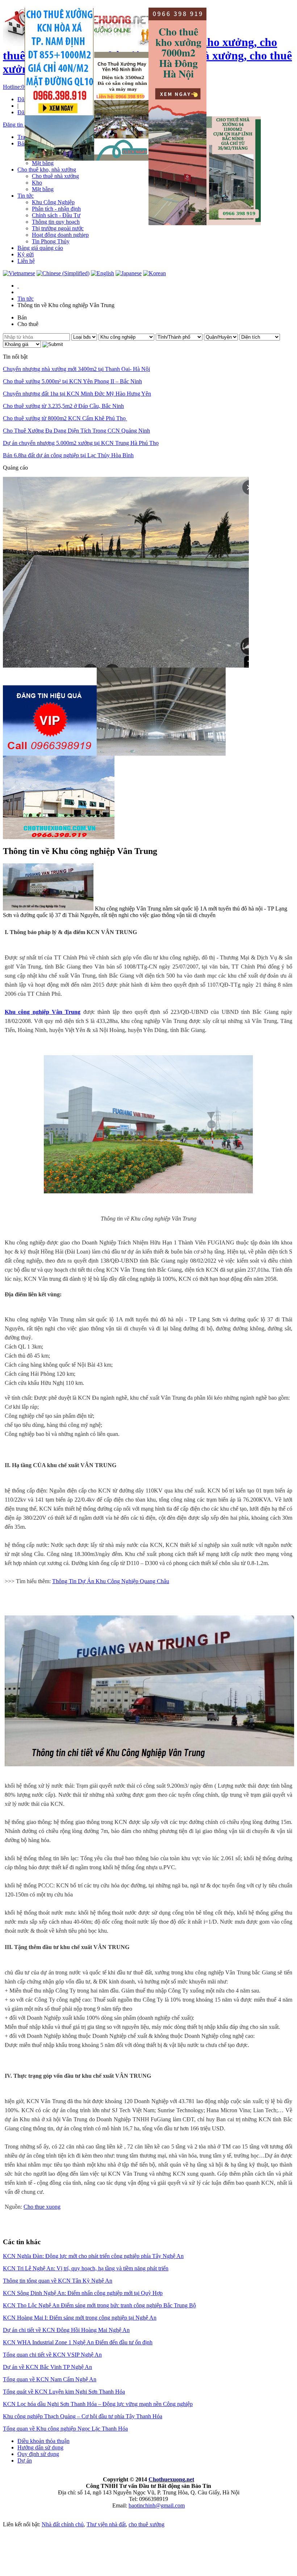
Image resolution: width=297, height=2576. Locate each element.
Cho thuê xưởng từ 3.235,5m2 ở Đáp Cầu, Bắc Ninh (63, 406)
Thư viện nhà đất (106, 2524)
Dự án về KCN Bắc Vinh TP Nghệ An (47, 2367)
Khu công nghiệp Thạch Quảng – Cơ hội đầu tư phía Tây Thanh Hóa (83, 2416)
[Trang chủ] (18, 286)
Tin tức (26, 196)
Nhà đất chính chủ (63, 2524)
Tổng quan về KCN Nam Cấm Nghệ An (50, 2379)
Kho (37, 183)
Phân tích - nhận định (56, 209)
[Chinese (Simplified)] (63, 273)
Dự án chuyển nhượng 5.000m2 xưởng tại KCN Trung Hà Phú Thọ (81, 443)
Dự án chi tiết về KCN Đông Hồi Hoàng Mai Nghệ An (66, 2330)
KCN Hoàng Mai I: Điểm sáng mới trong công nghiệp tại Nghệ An (80, 2318)
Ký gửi (26, 254)
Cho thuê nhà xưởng (55, 176)
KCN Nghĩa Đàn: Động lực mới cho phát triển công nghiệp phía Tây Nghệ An (93, 2256)
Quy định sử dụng (38, 2454)
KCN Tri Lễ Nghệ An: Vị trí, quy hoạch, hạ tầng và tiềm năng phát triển (86, 2268)
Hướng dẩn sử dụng (40, 2447)
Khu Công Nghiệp (53, 202)
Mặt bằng (43, 163)
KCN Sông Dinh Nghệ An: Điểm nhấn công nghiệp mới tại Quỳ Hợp (83, 2293)
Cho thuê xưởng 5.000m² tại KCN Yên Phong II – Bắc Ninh (72, 381)
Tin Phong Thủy (51, 241)
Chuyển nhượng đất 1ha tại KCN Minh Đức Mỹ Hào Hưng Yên (77, 394)
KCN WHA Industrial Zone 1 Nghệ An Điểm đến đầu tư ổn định (78, 2342)
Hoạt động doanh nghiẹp (60, 235)
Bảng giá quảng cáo (40, 248)
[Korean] (154, 273)
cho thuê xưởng (147, 2524)
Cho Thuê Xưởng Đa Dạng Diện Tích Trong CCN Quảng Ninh (76, 431)
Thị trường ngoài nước (58, 228)
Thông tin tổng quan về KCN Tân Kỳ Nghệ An (58, 2281)
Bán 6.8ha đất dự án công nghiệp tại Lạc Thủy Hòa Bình (68, 455)
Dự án (25, 2461)
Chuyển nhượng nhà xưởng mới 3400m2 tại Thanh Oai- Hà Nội (76, 369)
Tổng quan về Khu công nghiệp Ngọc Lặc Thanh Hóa (65, 2429)
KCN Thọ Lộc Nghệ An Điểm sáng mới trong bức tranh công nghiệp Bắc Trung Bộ (99, 2305)
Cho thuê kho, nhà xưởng (47, 170)
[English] (103, 273)
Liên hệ (26, 261)
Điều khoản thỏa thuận (43, 2441)
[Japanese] (129, 273)
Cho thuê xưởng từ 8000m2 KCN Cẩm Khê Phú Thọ (65, 418)
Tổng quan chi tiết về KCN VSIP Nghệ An (52, 2355)
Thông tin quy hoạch (56, 222)
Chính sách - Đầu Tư (56, 215)
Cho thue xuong (42, 2207)
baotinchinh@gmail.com (157, 2505)
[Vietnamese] (19, 273)
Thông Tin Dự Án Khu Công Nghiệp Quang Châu (111, 1581)
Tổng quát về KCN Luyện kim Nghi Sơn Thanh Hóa (64, 2392)
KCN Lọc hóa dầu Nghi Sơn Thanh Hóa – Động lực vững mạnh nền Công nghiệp (98, 2404)
